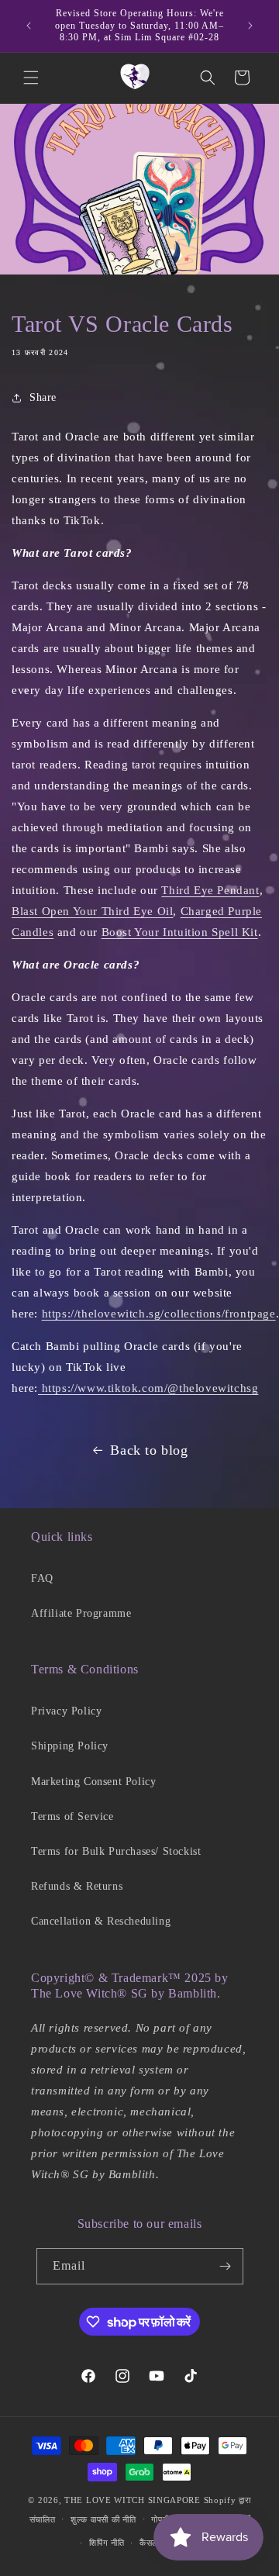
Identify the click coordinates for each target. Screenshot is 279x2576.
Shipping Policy (70, 1746)
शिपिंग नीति (107, 2543)
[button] (31, 78)
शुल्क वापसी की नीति (103, 2519)
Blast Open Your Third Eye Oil (92, 911)
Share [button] (43, 397)
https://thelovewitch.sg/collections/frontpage (159, 1314)
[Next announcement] (250, 26)
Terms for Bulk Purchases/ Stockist (116, 1851)
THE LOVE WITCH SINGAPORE (133, 2500)
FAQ (42, 1578)
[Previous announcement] (29, 26)
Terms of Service (72, 1816)
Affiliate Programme (81, 1613)
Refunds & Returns (77, 1886)
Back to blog (149, 1450)
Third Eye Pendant (210, 890)
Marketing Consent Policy (93, 1782)
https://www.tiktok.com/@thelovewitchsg (148, 1388)
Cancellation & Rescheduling (101, 1921)
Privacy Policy (66, 1711)
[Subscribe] (226, 2266)
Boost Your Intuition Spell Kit (180, 932)
